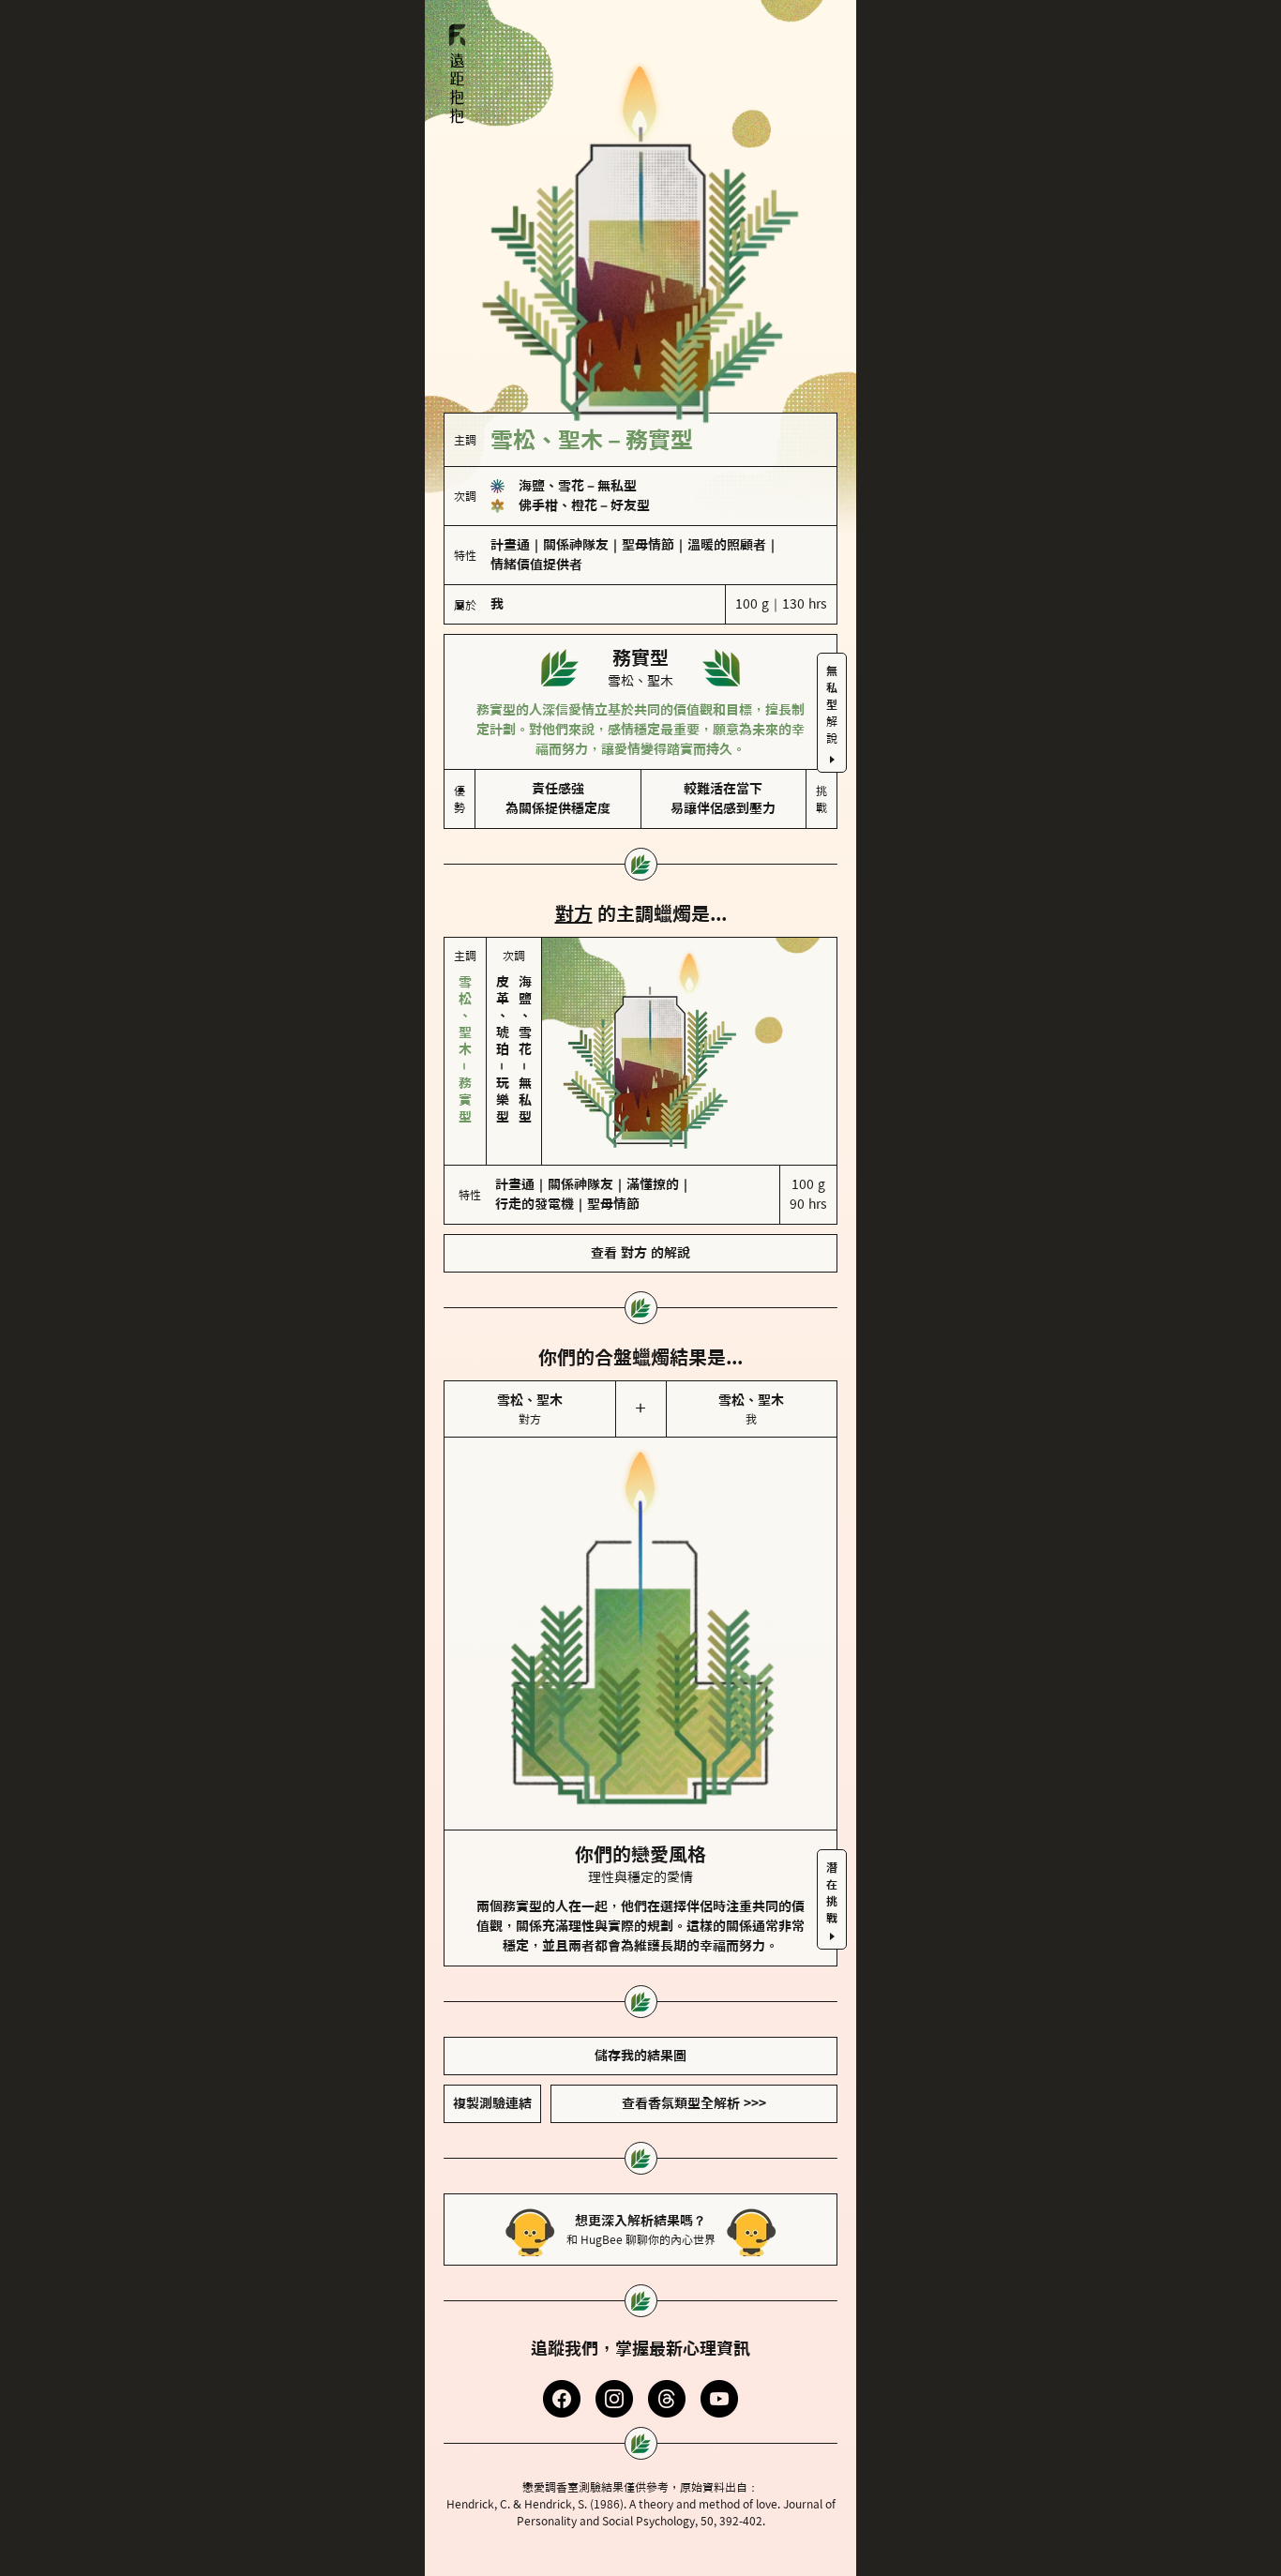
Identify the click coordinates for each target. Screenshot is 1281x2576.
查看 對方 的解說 (640, 1253)
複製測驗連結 (492, 2103)
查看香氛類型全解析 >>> (694, 2103)
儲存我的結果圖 (640, 2056)
